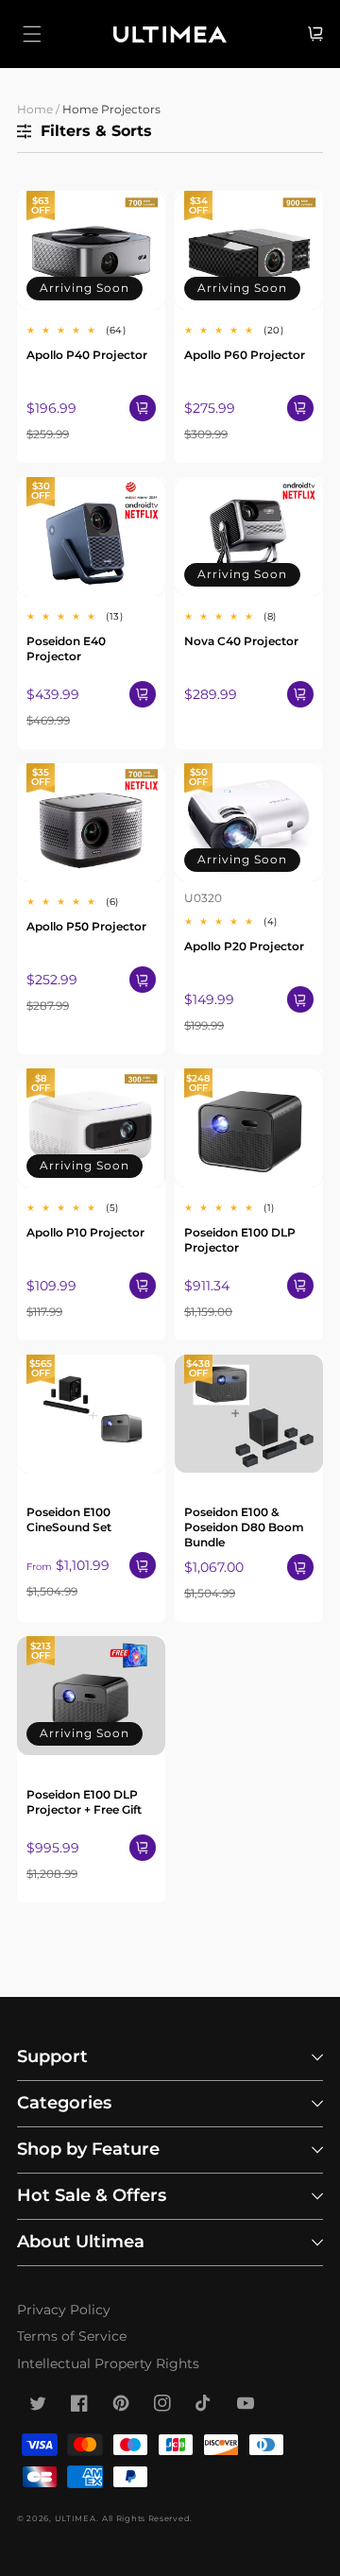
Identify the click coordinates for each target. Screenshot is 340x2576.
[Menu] (32, 34)
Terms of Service (72, 2336)
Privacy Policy (64, 2310)
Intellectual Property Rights (108, 2363)
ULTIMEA (76, 2518)
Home (35, 109)
